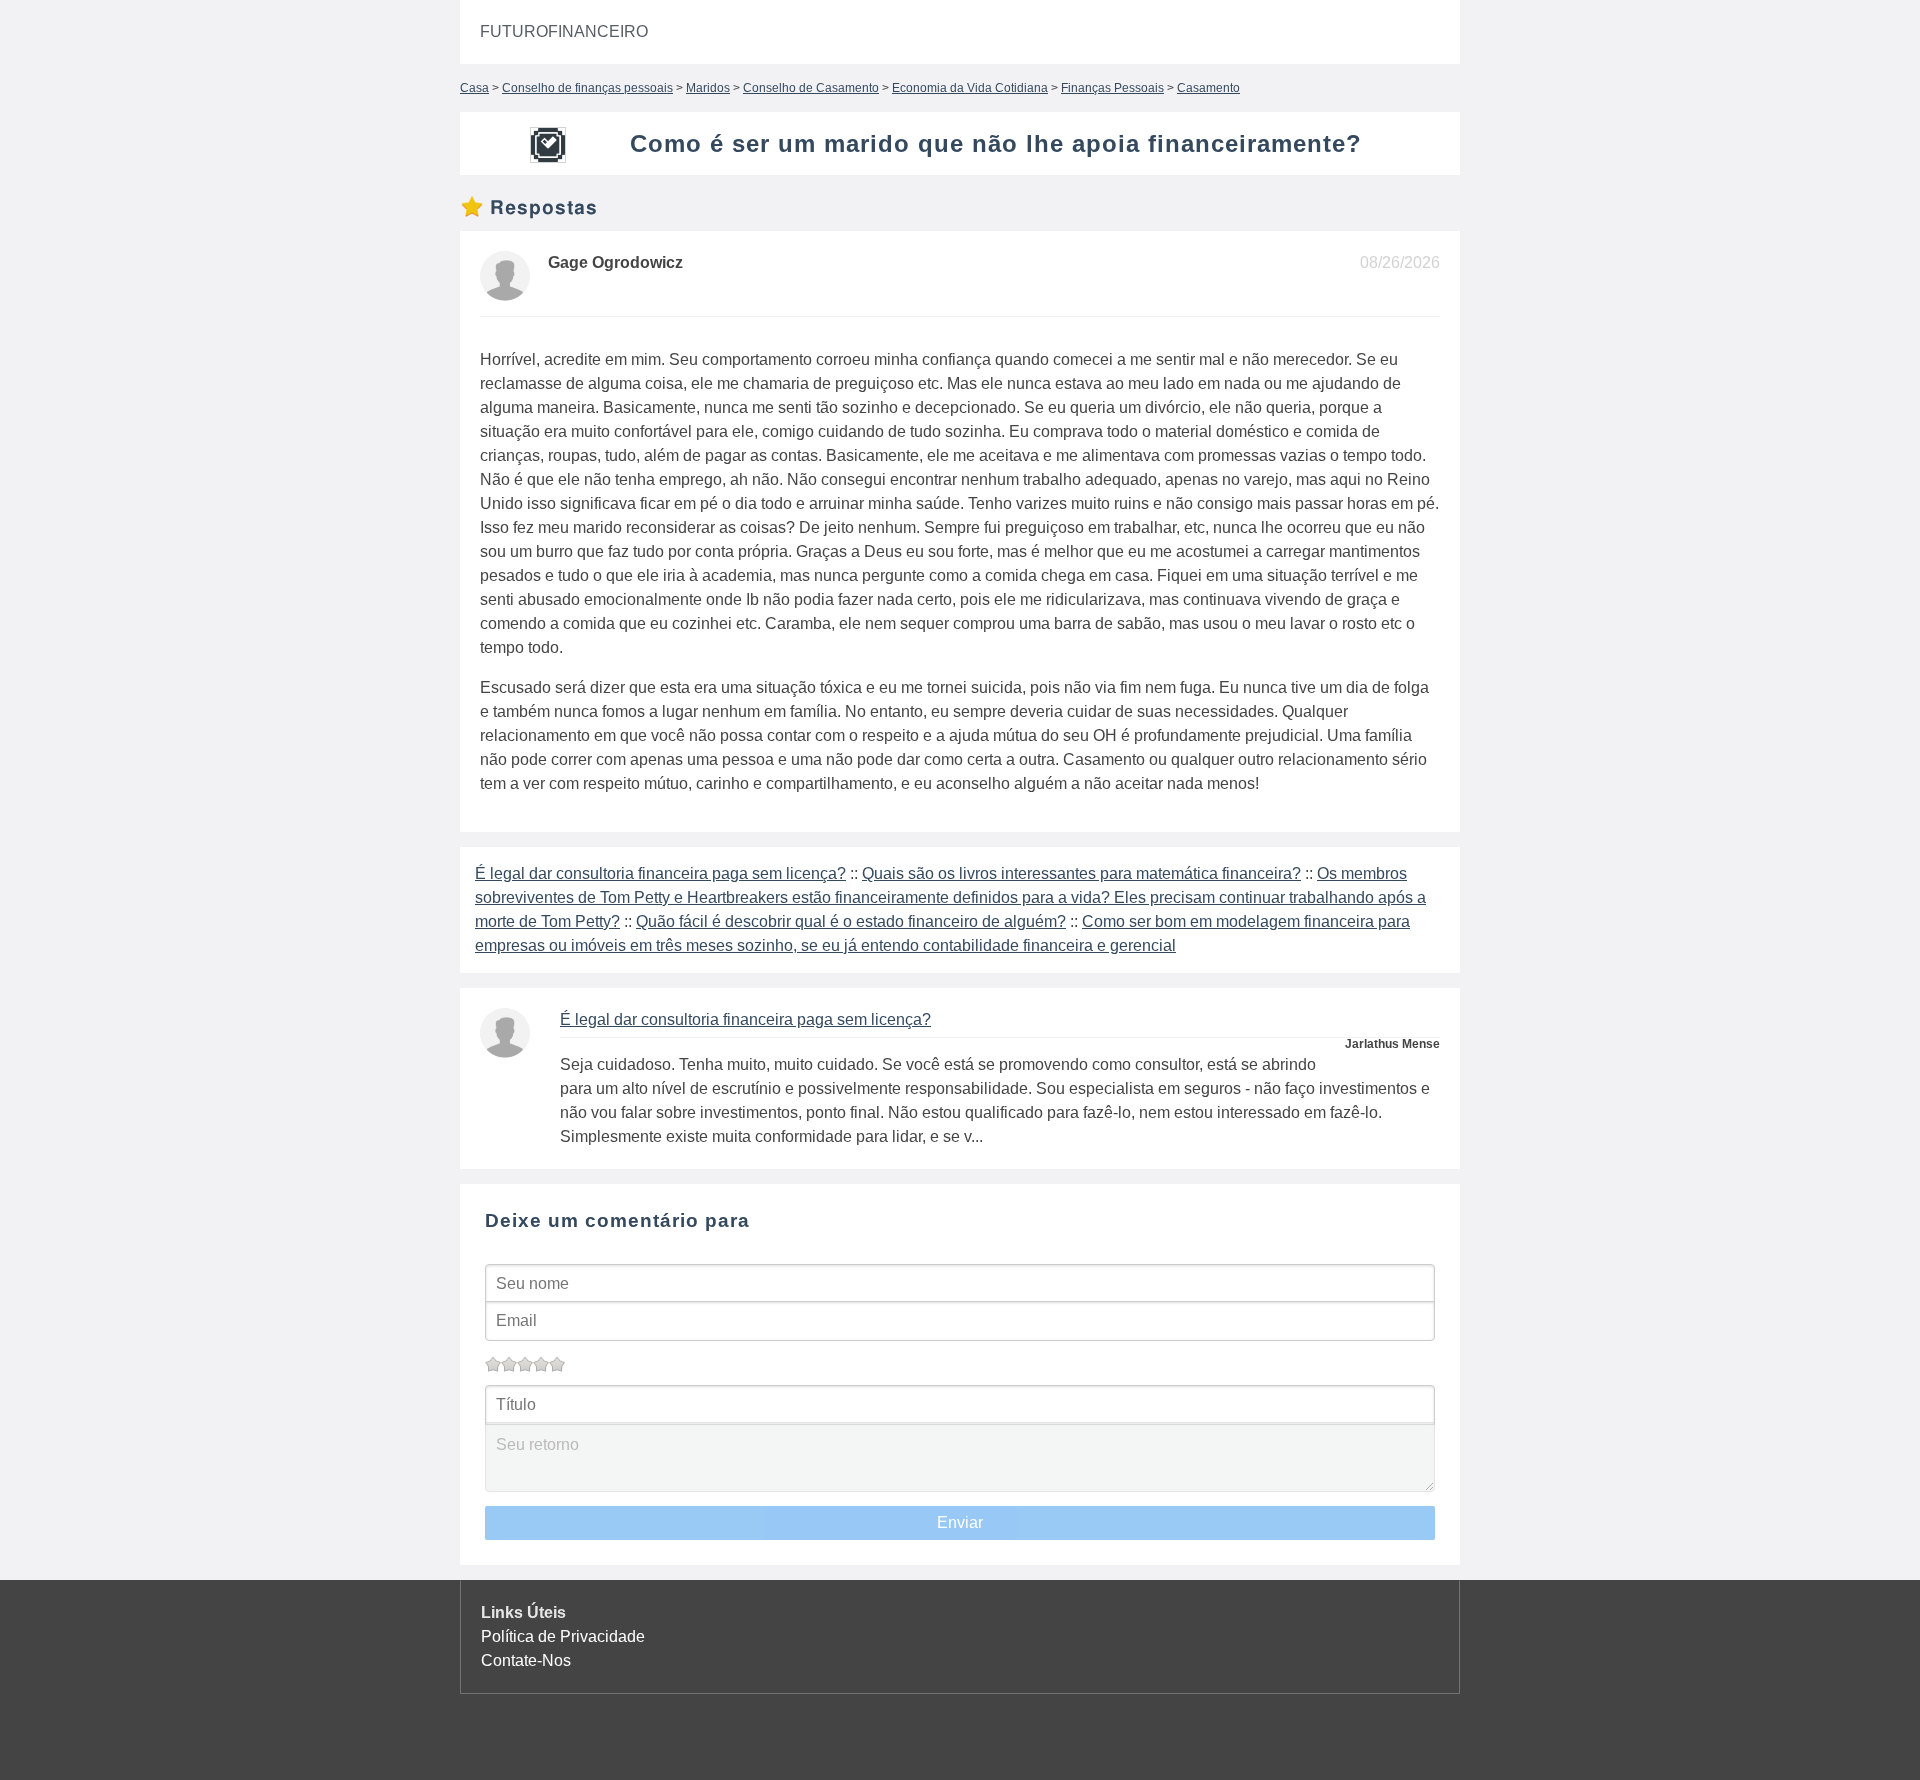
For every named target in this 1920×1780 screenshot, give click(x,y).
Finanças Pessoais (1112, 88)
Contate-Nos (526, 1660)
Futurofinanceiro (564, 31)
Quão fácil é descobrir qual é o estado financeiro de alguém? (851, 921)
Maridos (708, 88)
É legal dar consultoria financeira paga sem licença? (660, 873)
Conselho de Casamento (811, 88)
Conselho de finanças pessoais (587, 88)
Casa (474, 88)
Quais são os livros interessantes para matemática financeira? (1081, 873)
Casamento (1208, 88)
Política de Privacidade (563, 1636)
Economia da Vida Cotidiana (970, 88)
